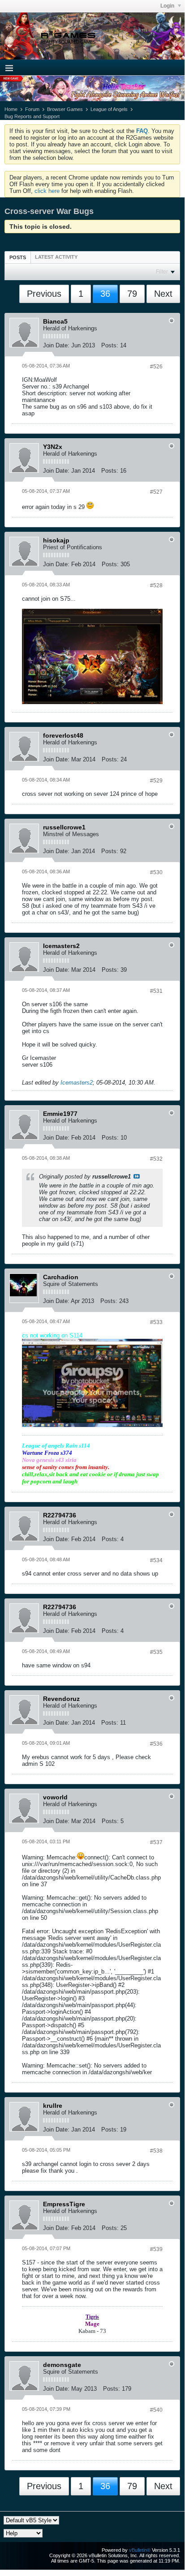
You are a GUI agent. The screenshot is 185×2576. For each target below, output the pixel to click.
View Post (137, 1176)
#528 (156, 585)
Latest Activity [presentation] (56, 257)
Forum (32, 109)
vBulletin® (140, 2550)
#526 (156, 367)
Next (163, 294)
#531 (156, 991)
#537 (156, 1842)
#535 (156, 1652)
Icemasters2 (77, 1083)
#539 (156, 2249)
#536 (156, 1744)
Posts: (110, 345)
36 (105, 294)
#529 (156, 781)
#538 (156, 2151)
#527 (156, 492)
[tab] (18, 257)
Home (11, 109)
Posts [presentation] (18, 257)
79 (132, 294)
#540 (156, 2410)
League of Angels (109, 109)
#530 (156, 872)
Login (168, 6)
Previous (44, 294)
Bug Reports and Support (32, 116)
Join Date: (56, 345)
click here (47, 191)
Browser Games (65, 109)
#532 (156, 1159)
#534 (156, 1560)
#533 (156, 1322)
